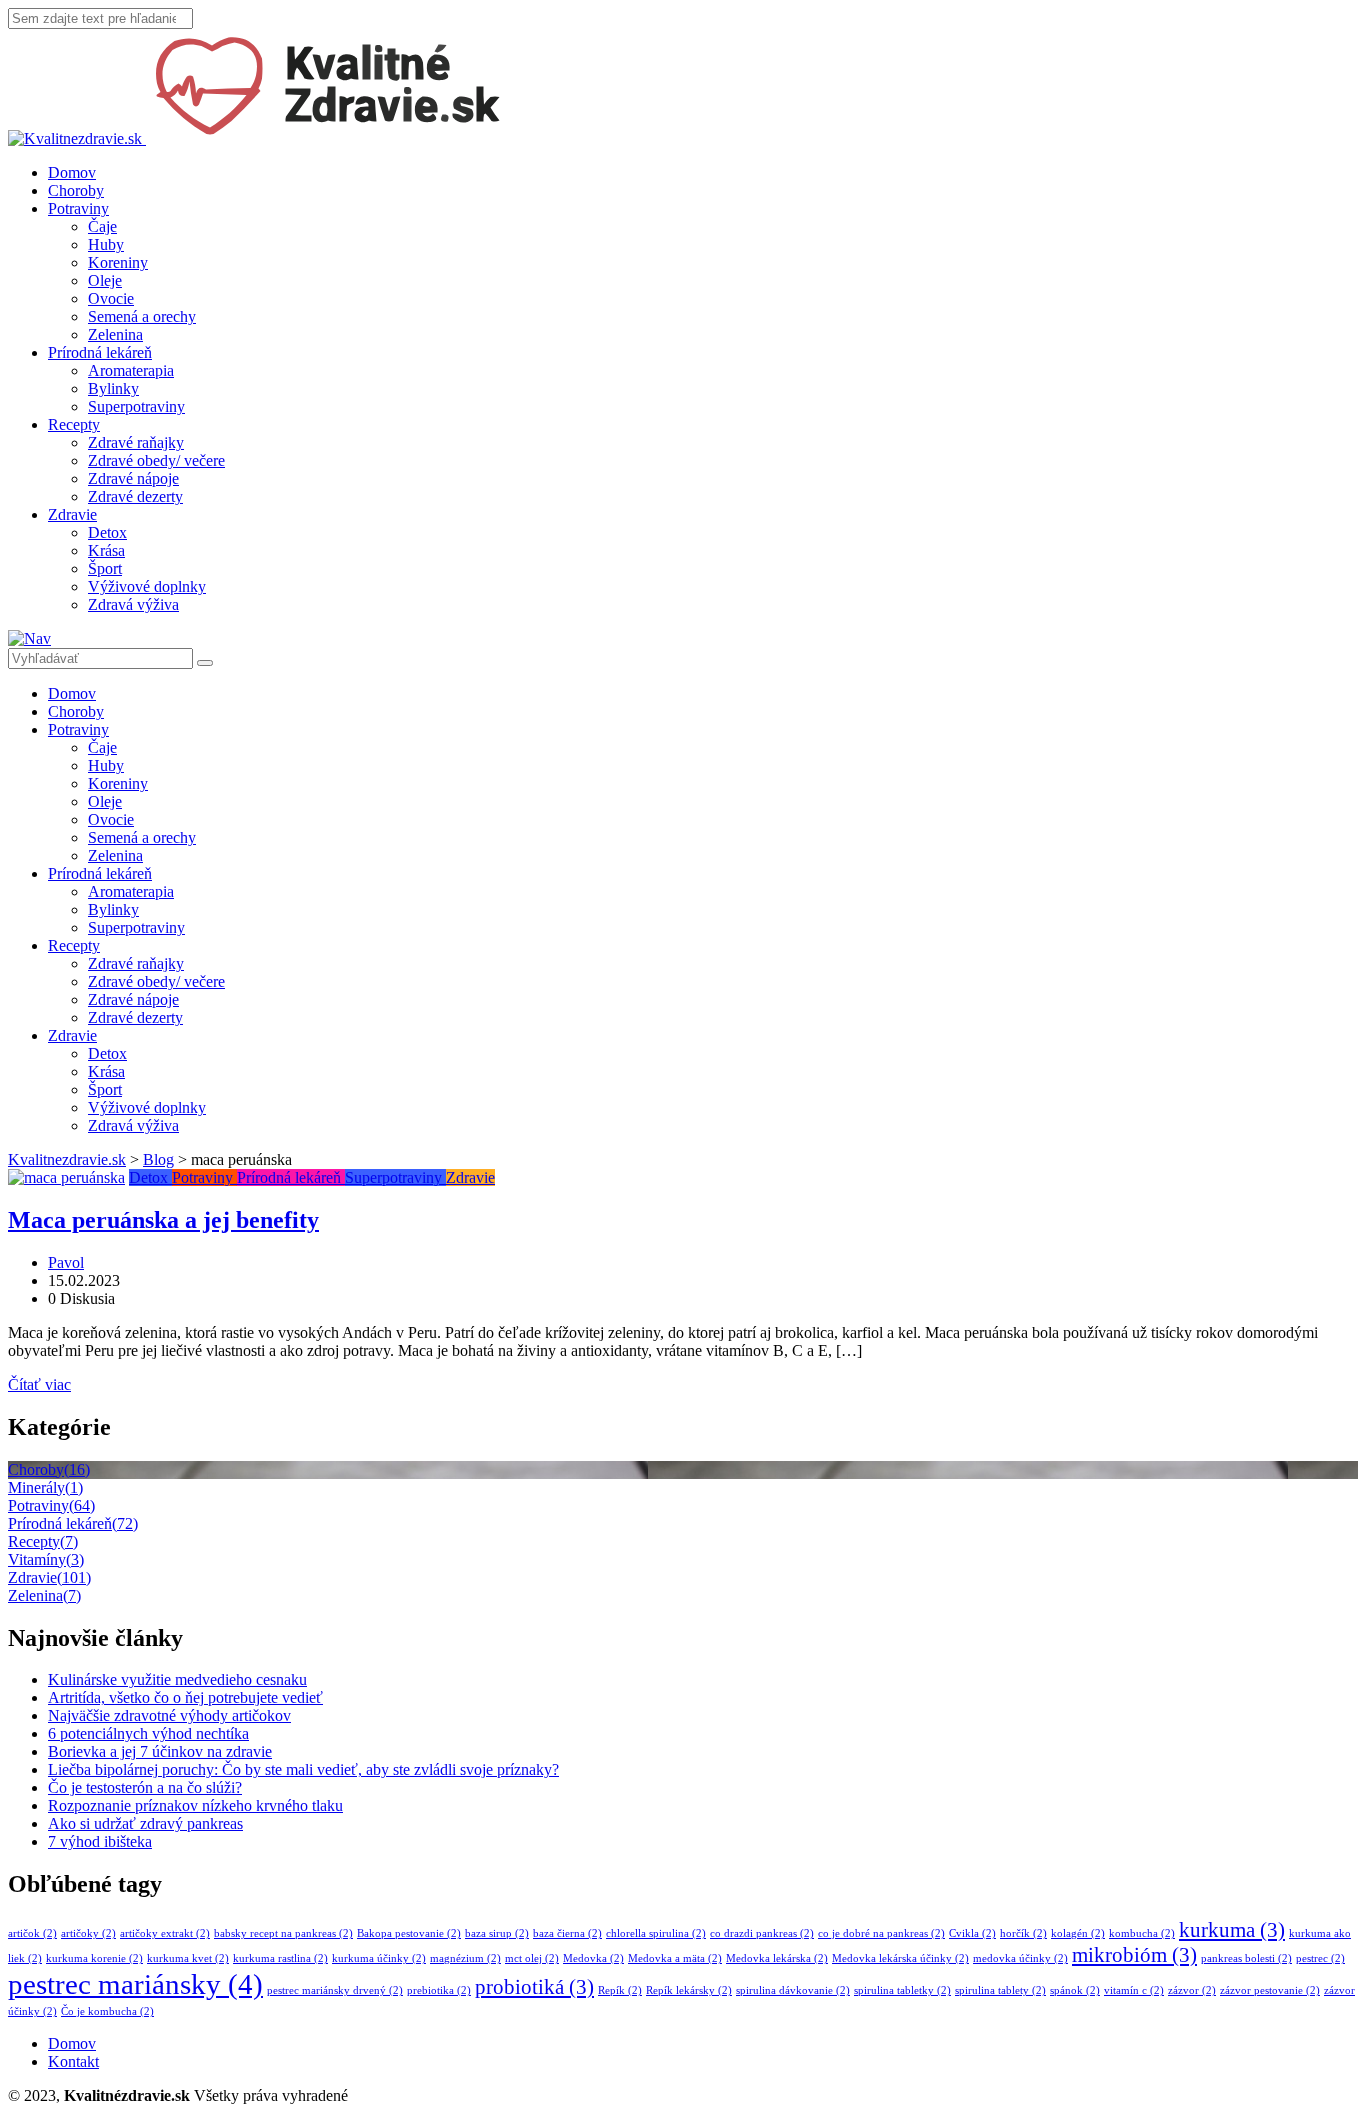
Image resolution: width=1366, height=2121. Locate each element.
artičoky (88, 1933)
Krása (106, 550)
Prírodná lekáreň (100, 352)
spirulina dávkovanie (793, 1990)
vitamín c (1134, 1990)
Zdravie (72, 514)
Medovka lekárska (777, 1958)
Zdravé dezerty (135, 496)
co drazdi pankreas (762, 1933)
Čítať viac (39, 1384)
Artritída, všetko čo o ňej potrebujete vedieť (185, 1697)
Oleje (105, 280)
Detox (107, 532)
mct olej (532, 1958)
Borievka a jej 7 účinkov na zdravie (160, 1751)
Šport (105, 568)
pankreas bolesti (1246, 1958)
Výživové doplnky (147, 586)
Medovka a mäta (675, 1958)
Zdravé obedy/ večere (156, 460)
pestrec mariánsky (135, 1984)
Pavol (66, 1262)
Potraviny (78, 208)
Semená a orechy (142, 316)
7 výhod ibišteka (100, 1841)
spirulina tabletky (902, 1990)
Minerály (45, 1487)
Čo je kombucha (107, 2011)
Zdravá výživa (133, 604)
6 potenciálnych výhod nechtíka (148, 1733)
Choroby (76, 190)
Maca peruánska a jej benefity (163, 1220)
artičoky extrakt (165, 1933)
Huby (106, 244)
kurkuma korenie (94, 1958)
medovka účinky (1020, 1958)
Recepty (74, 424)
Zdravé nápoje (133, 478)
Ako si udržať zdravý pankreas (145, 1823)
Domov (72, 172)
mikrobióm (1134, 1955)
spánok (1075, 1990)
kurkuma (1232, 1930)
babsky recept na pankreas (283, 1933)
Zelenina (115, 334)
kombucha (1142, 1933)
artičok (32, 1933)
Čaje (102, 226)
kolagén (1078, 1933)
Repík (620, 1990)
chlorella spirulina (656, 1933)
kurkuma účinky (379, 1958)
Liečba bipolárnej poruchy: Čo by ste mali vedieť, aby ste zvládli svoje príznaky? (303, 1769)
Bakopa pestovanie (409, 1933)
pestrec (1320, 1958)
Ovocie (111, 298)
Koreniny (118, 262)
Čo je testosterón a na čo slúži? (145, 1787)
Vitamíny (46, 1559)
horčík (1023, 1933)
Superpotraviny (136, 406)
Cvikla (972, 1933)
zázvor (1192, 1990)
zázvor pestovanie (1270, 1990)
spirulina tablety (1000, 1990)
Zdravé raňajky (136, 442)
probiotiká (534, 1987)
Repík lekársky (689, 1990)
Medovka (593, 1958)
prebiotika (439, 1990)
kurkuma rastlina (280, 1958)
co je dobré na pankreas (881, 1933)
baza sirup (497, 1933)
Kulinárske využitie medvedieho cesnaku (177, 1679)
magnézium (465, 1958)
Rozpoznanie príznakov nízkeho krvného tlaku (195, 1805)
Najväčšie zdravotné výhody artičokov (169, 1715)
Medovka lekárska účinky (900, 1958)
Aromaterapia (131, 370)
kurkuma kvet (188, 1958)
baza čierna (567, 1933)
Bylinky (113, 388)
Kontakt (73, 2061)
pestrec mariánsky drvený (335, 1990)
